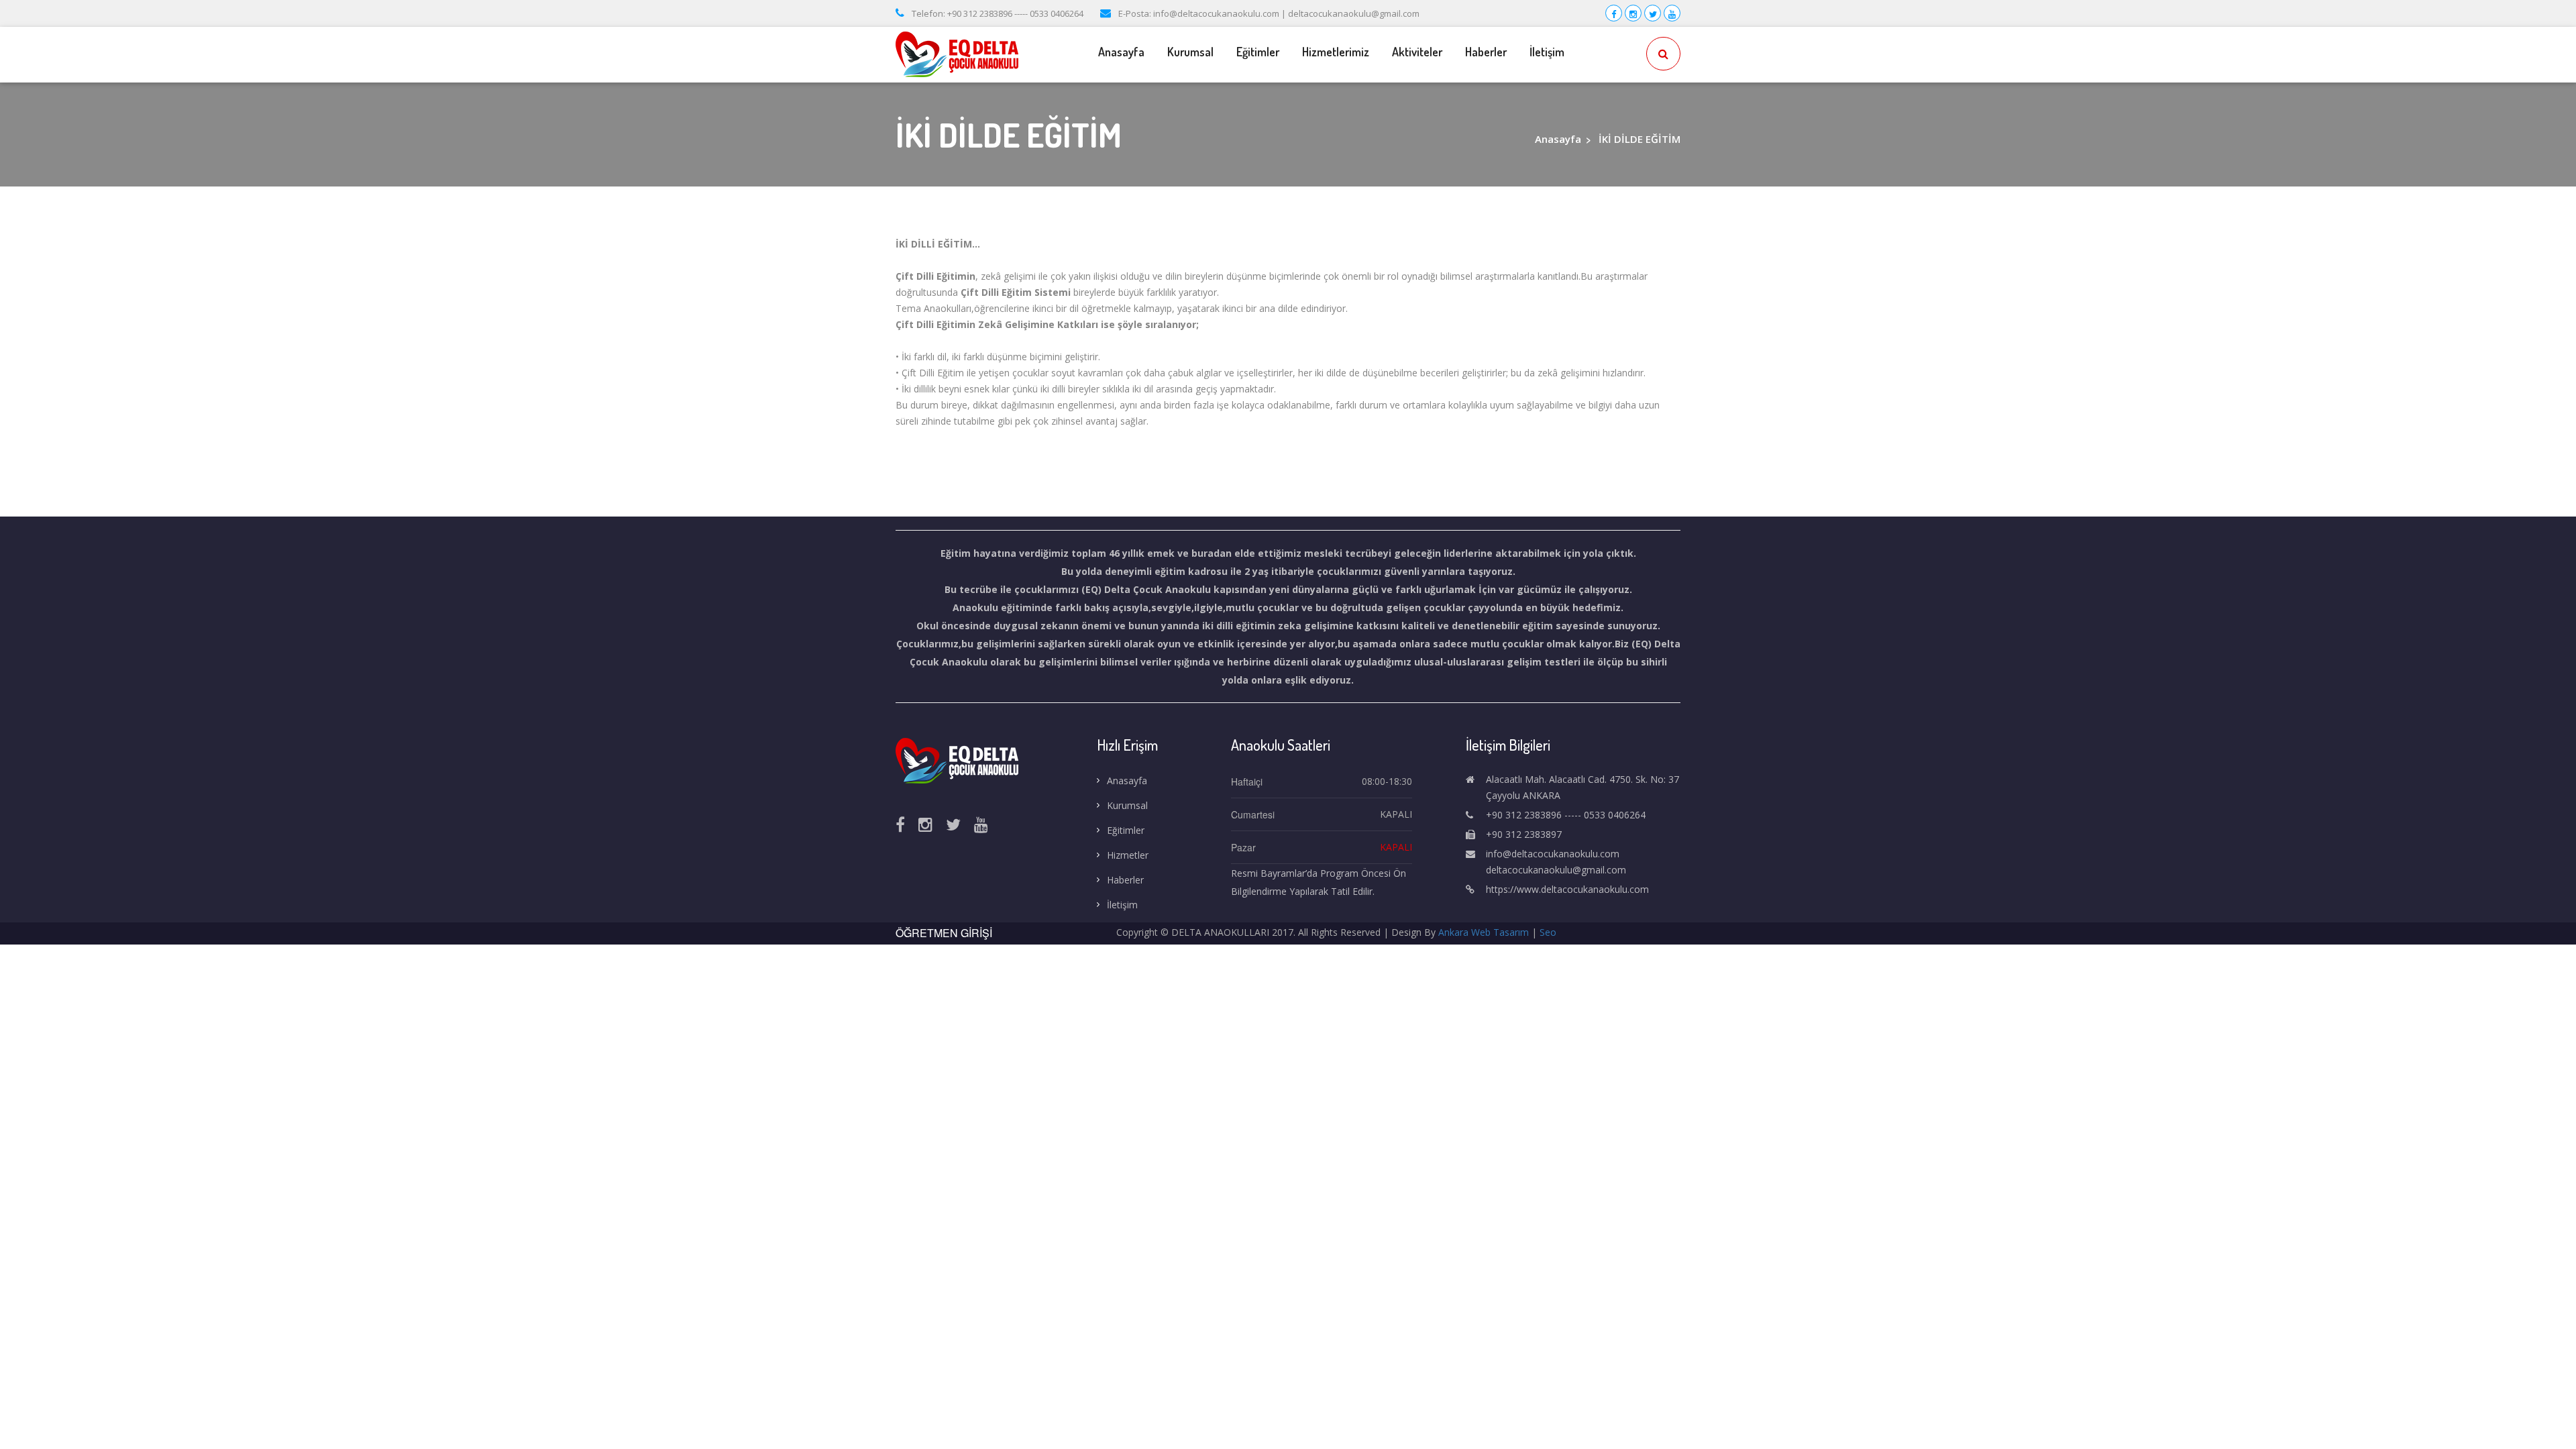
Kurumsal (1127, 805)
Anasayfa (1121, 52)
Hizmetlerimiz (1336, 52)
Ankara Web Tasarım (1484, 932)
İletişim (1547, 52)
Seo (1548, 932)
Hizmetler (1128, 855)
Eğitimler (1258, 52)
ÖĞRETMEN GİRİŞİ (944, 933)
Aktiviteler (1417, 52)
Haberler (1486, 52)
